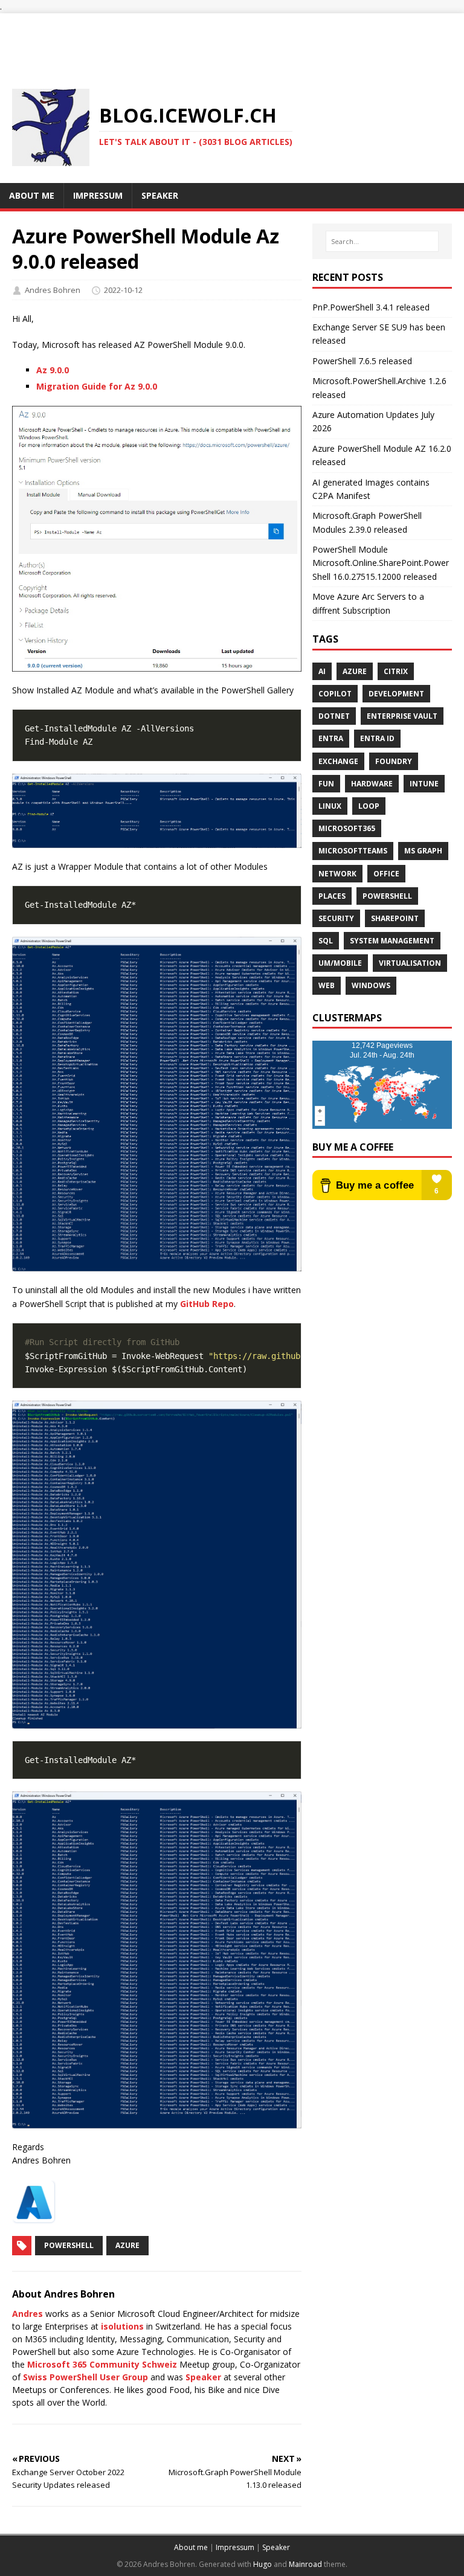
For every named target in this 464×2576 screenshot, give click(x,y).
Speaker (203, 2377)
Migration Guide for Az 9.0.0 (97, 386)
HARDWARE (372, 784)
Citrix (396, 671)
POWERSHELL (387, 896)
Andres (27, 2314)
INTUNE (424, 784)
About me (191, 2547)
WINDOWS (371, 985)
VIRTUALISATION (410, 963)
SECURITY (336, 918)
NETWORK (337, 874)
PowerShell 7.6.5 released (362, 361)
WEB (327, 985)
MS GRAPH (423, 851)
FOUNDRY (394, 761)
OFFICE (386, 874)
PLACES (332, 896)
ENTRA (331, 738)
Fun (326, 784)
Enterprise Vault (402, 716)
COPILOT (335, 694)
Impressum (235, 2547)
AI (322, 671)
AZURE (355, 671)
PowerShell (69, 2245)
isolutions (122, 2326)
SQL (326, 941)
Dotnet (334, 716)
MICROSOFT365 (347, 828)
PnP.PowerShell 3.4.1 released (371, 307)
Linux (330, 806)
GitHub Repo (207, 1304)
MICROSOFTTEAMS (353, 851)
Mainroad (305, 2564)
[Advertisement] (232, 40)
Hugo (263, 2564)
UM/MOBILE (340, 963)
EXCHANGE (338, 761)
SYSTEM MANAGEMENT (392, 941)
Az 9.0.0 (53, 370)
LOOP (369, 806)
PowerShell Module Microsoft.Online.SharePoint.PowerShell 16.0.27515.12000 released (381, 563)
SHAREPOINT (395, 918)
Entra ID (377, 738)
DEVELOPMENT (396, 694)
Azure (127, 2245)
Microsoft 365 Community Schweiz (102, 2364)
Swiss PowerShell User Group (85, 2377)
